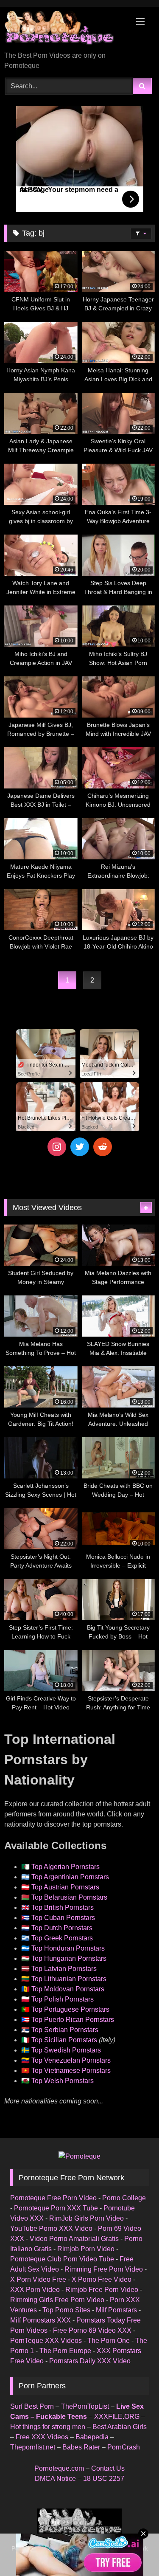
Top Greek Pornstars (62, 1938)
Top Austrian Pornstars (65, 1887)
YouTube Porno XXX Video (51, 2228)
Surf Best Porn (32, 2406)
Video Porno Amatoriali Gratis (74, 2239)
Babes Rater (81, 2447)
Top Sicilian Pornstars (64, 2040)
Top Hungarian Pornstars (69, 1958)
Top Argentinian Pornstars (70, 1877)
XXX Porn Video (35, 2290)
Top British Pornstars (63, 1907)
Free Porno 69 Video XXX (92, 2330)
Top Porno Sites (66, 2310)
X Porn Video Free (38, 2279)
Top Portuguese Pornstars (70, 2009)
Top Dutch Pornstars (62, 1928)
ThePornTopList (85, 2406)
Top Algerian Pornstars (66, 1867)
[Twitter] (80, 1147)
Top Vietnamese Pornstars (71, 2071)
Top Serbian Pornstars (65, 2030)
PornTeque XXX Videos (46, 2341)
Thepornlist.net (33, 2447)
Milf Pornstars (116, 2310)
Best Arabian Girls (120, 2427)
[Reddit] (103, 1147)
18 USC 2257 (104, 2479)
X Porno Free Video (102, 2279)
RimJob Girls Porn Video (86, 2218)
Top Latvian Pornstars (64, 1969)
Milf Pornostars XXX (40, 2320)
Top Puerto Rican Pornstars (73, 2020)
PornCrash (124, 2447)
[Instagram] (57, 1147)
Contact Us (108, 2468)
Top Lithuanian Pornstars (69, 1979)
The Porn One (109, 2341)
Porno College (124, 2198)
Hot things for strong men (48, 2427)
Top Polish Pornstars (63, 1999)
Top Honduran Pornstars (68, 1948)
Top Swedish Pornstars (66, 2050)
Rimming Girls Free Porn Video (57, 2300)
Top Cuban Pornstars (63, 1918)
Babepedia (92, 2437)
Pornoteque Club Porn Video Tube (62, 2259)
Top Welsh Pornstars (63, 2081)
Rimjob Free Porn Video (102, 2290)
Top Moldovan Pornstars (68, 1989)
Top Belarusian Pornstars (69, 1897)
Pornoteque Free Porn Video (53, 2198)
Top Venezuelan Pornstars (71, 2060)
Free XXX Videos (42, 2437)
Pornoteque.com (59, 2468)
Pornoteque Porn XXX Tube (56, 2208)
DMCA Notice (55, 2479)
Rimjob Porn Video (86, 2249)
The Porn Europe (65, 2351)
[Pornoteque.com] (65, 30)
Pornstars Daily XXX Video (90, 2361)
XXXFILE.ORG (117, 2417)
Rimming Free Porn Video (104, 2269)
